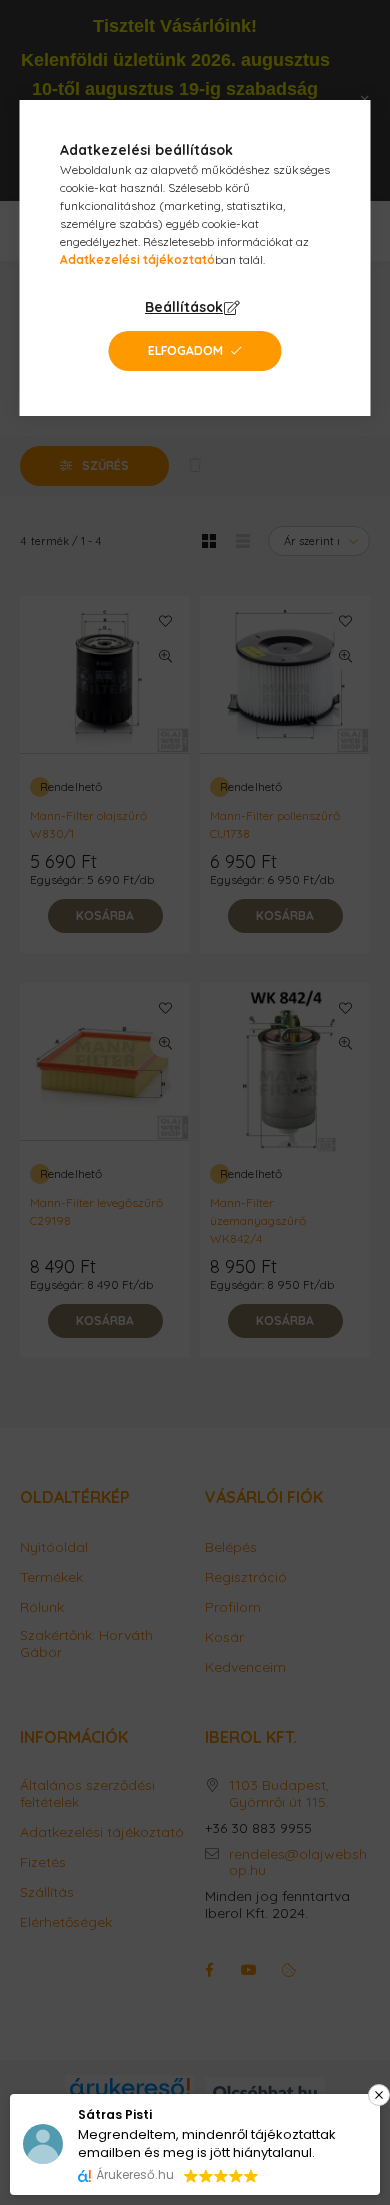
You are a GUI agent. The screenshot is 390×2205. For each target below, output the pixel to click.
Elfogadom (185, 350)
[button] (289, 2095)
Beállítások (184, 307)
